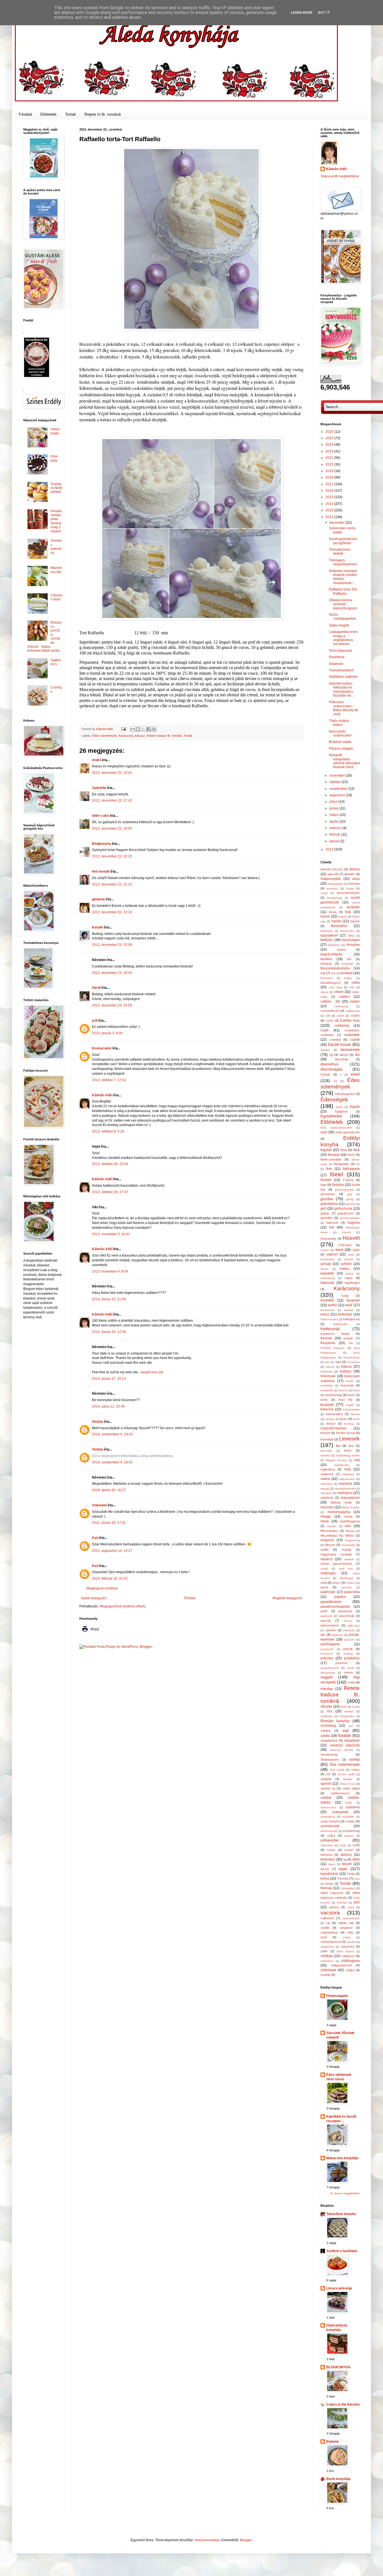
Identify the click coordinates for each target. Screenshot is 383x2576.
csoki (324, 1030)
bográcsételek (331, 954)
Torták (71, 114)
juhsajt (326, 1264)
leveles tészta (346, 1433)
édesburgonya (345, 1094)
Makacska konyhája (342, 2158)
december (338, 523)
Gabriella (99, 788)
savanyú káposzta (345, 1745)
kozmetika (327, 1390)
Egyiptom (341, 1111)
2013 (330, 510)
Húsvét (351, 1238)
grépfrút (350, 1204)
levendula (327, 1439)
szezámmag (351, 1831)
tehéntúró (328, 1859)
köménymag (333, 1395)
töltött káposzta (332, 1893)
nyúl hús (346, 1569)
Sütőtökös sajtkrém (343, 677)
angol (324, 893)
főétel (337, 1174)
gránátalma (329, 1204)
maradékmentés (345, 1489)
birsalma (353, 945)
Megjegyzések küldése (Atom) (123, 1606)
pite (323, 1635)
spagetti (326, 1779)
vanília (325, 1928)
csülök (355, 1040)
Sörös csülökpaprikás (342, 617)
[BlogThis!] (138, 729)
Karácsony (126, 736)
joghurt (332, 1254)
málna (325, 1479)
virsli (324, 1937)
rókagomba (347, 1716)
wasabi (351, 1942)
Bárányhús (339, 926)
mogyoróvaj (352, 1540)
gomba (327, 1199)
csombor (335, 1040)
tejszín (347, 1864)
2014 (330, 504)
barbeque (327, 931)
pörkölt (348, 1649)
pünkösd (341, 1663)
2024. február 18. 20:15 (110, 1578)
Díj (331, 1055)
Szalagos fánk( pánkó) (56, 488)
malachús (327, 1474)
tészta (325, 1869)
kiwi (338, 1362)
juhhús (349, 1259)
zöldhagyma (350, 1961)
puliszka (327, 1658)
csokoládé (352, 1035)
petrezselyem (330, 1625)
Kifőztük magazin (333, 1348)
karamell (353, 1300)
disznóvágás (332, 1069)
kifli (351, 1343)
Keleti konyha (329, 1319)
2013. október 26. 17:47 (110, 1192)
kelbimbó (345, 1314)
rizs (330, 1711)
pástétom (327, 1616)
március (336, 828)
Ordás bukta (55, 431)
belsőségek (351, 940)
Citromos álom (56, 597)
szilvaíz (349, 1836)
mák (348, 1469)
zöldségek (328, 1970)
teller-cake (101, 816)
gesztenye (328, 1194)
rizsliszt (349, 1711)
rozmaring (328, 1726)
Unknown (99, 1505)
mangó (325, 1489)
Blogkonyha (101, 844)
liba (338, 1446)
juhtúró (346, 1264)
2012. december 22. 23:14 (112, 912)
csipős (340, 1016)
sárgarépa (352, 1740)
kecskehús (327, 1310)
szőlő (356, 1845)
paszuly (326, 1621)
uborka (334, 1907)
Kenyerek (328, 1343)
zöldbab (327, 1956)
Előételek (49, 114)
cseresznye (342, 1006)
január (335, 841)
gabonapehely (344, 1190)
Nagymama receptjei (336, 1554)
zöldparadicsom (341, 1965)
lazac (343, 1419)
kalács (349, 1274)
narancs (327, 1559)
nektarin (349, 1559)
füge (323, 1185)
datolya (325, 1050)
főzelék (326, 1180)
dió (357, 1055)
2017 (330, 484)
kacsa (324, 1269)
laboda (355, 1414)
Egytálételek (331, 1116)
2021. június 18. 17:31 (109, 1523)
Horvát (347, 1232)
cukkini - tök (330, 1001)
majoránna (328, 1469)
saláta (325, 1736)
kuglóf (350, 1405)
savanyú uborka (342, 1750)
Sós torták (337, 1770)
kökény (343, 1390)
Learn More (302, 13)
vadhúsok (327, 1918)
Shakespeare (330, 1760)
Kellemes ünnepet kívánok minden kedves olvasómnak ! (343, 577)
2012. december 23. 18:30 (112, 973)
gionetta (98, 899)
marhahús (345, 1493)
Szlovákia (327, 1845)
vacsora (330, 1913)
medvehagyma (339, 1512)
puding (348, 1654)
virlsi (350, 1932)
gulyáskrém (346, 1213)
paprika (340, 1597)
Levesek (349, 1439)
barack (355, 921)
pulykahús (352, 1658)
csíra (330, 1021)
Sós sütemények (345, 1764)
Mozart (330, 1545)
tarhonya (327, 1855)
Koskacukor (102, 1048)
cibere (324, 992)
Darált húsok (340, 1044)
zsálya (350, 1970)
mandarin (327, 1484)
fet (358, 1164)
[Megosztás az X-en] (143, 729)
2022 (330, 458)
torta (357, 1879)
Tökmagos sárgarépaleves (343, 562)
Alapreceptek (331, 879)
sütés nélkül (351, 1788)
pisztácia (349, 1630)
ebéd (355, 1074)
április (334, 822)
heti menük (101, 871)
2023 (330, 451)
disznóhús (329, 1064)
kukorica (327, 1409)
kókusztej (327, 1371)
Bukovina (327, 978)
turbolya (342, 1903)
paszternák (347, 1616)
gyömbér (327, 1218)
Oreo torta (54, 458)
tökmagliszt (348, 1888)
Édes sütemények (105, 736)
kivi (327, 1362)
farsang (334, 1155)
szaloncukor (328, 1807)
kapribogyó (352, 1283)
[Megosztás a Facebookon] (149, 729)
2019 (330, 471)
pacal (324, 1587)
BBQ (351, 936)
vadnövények (351, 1918)
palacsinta (352, 1592)
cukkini (344, 997)
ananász (332, 888)
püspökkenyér (330, 1668)
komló (350, 1381)
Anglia (350, 888)
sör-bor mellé (346, 1774)
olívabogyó (346, 1578)
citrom (339, 992)
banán (337, 921)
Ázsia (333, 912)
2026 (330, 432)
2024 (330, 445)
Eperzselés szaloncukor (340, 733)
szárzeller (348, 1817)
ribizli (343, 1707)
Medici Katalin (351, 1507)
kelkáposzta (351, 1319)
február (335, 834)
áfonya (355, 869)
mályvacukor (347, 1479)
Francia (348, 1180)
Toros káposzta (340, 651)
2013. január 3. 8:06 (107, 1033)
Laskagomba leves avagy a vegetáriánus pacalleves (343, 638)
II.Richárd (345, 1245)
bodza (341, 950)
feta (329, 1169)
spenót (326, 1784)
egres (339, 1107)
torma (325, 1879)
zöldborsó (348, 1956)
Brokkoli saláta (340, 742)
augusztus (338, 795)
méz (348, 1526)
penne (348, 1621)
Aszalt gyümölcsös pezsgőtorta (343, 541)
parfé (324, 1611)
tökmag (326, 1888)
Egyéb (355, 1107)
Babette (333, 2442)
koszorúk (347, 1385)
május (334, 815)
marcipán (326, 1493)
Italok (339, 1250)
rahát (350, 1668)
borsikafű (348, 964)
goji (350, 1194)
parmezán (345, 1611)
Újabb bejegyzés (94, 1598)
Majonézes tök (56, 570)
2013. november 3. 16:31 (111, 1234)
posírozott (327, 1649)
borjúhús (326, 964)
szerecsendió (329, 1831)
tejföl (356, 1859)
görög (350, 1199)
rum (351, 1726)
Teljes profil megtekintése (340, 176)
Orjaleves (336, 664)
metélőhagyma (350, 1521)
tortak (329, 1884)
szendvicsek (330, 1826)
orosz (336, 1583)
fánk (357, 1150)
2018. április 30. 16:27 (109, 1490)
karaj (345, 1296)
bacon (325, 916)
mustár (347, 1550)
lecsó (356, 1419)
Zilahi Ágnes (345, 1951)
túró (357, 1902)
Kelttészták (330, 1329)
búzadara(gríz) (331, 983)
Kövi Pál (346, 1400)
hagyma (354, 1223)
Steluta (98, 1422)
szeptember (339, 789)
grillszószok (343, 1209)
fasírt (351, 1155)
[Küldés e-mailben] (133, 729)
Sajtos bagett (339, 625)
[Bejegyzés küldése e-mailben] (123, 729)
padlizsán (328, 1592)
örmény (351, 1583)
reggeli (327, 1677)
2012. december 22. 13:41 (112, 773)
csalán (355, 1001)
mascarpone (350, 1498)
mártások (327, 1498)
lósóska (325, 1455)
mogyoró (327, 1540)
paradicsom (331, 1602)
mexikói (332, 1526)
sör (328, 1774)
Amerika (354, 884)
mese (325, 1521)
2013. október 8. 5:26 (108, 1131)
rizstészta (327, 1716)
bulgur (348, 978)
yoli (95, 1021)
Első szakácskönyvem (336, 1128)
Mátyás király (341, 1502)
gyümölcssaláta (350, 1218)
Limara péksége (339, 2288)
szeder (350, 1821)
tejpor (332, 1864)
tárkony (346, 1855)
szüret (349, 1850)
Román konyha (335, 1721)
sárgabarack (329, 1740)
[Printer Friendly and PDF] (90, 1634)
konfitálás (327, 1386)
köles (356, 1390)
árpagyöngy (335, 898)
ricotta (356, 1707)
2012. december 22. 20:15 (112, 856)
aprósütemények (348, 893)
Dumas (325, 1074)
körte (324, 1400)
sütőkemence (340, 1793)
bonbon (326, 959)
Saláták (344, 1735)
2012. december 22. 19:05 (112, 829)
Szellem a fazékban (342, 2251)
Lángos (330, 1419)
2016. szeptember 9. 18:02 (112, 1434)
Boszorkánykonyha (335, 968)
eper (324, 1132)
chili (352, 987)
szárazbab (340, 1812)
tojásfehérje (329, 1874)
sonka (354, 1759)
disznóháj (341, 1059)
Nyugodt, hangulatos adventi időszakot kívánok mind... (344, 761)
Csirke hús (350, 1020)
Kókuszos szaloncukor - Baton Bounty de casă (344, 708)
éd (335, 1081)
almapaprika (335, 884)
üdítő (351, 1907)
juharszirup (327, 1259)
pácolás (347, 1587)
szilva (331, 1836)
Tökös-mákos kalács (339, 723)
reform (349, 1673)
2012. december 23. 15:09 (112, 945)
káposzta (327, 1283)
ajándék (349, 874)
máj (357, 1460)
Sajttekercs (56, 662)
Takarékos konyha (341, 2214)
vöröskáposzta (331, 1942)
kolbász (346, 1371)
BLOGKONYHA (339, 2367)
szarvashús (328, 1817)
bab (348, 912)
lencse (331, 1424)
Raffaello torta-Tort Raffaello (343, 591)
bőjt (333, 973)
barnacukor (347, 931)
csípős (355, 1015)
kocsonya (354, 1362)
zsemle (325, 1975)
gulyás (325, 1213)
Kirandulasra (352, 1357)
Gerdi (96, 988)
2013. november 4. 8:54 (110, 1271)
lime (351, 1446)
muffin (325, 1550)
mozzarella (348, 1545)
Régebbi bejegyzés (287, 1598)
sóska (356, 1770)
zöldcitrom (327, 1961)
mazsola (327, 1507)
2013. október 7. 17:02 (109, 1080)
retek (351, 1682)
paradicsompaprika (335, 1607)
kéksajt (349, 1310)
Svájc (349, 1803)
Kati (95, 1538)
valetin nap (346, 1923)
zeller (324, 1951)
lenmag (349, 1424)
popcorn (349, 1640)
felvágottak (341, 1164)
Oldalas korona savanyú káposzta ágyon (343, 604)
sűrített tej (328, 1788)
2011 (330, 849)
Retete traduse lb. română (164, 736)
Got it (324, 13)
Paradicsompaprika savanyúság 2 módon (56, 521)
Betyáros (334, 945)
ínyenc (325, 1250)
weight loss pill (152, 1372)
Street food (347, 1784)
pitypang (337, 1635)
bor (349, 959)
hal (332, 1227)
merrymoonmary (207, 2540)
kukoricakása (351, 1409)
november (338, 775)
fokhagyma (351, 1169)
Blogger (246, 2540)
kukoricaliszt (334, 1414)
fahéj (344, 1150)
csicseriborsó (330, 1011)
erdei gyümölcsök (348, 1132)
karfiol (332, 1305)
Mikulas (350, 1531)
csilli (328, 1016)
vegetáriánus (329, 1932)
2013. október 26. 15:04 (110, 1164)
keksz (325, 1314)
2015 (330, 497)
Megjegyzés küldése (102, 1588)
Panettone (337, 657)
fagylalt (326, 1150)
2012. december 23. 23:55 (112, 1005)
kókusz (140, 736)
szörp (331, 1850)
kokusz (330, 1367)
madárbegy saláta (348, 1455)
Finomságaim (337, 1996)
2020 (330, 465)
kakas (345, 1269)
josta (351, 1254)
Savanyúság (329, 1754)
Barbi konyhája (338, 2479)
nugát (324, 1569)
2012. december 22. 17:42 (112, 800)
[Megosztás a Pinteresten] (154, 729)
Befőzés (327, 940)
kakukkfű (327, 1273)
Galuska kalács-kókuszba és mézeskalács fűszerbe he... (341, 689)
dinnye (344, 1055)
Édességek (334, 1100)
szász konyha (330, 1821)
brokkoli (347, 973)
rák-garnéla (328, 1673)
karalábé (327, 1300)
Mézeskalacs (330, 1531)
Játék (356, 1250)
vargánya (346, 1928)
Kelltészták (340, 1324)
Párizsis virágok (341, 749)
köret (351, 1395)
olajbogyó (328, 1573)
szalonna (353, 1807)
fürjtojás (338, 1185)
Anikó (97, 760)
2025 (330, 438)
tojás (343, 1869)
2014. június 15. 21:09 (109, 1299)
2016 (330, 491)
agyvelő (333, 874)
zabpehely (327, 1947)
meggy (326, 1516)
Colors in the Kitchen (343, 2405)
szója (343, 1845)
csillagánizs (352, 1011)
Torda (351, 1874)
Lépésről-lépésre (334, 1428)
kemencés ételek (335, 1334)
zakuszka (347, 1946)
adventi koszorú (332, 869)
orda (324, 1583)
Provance (327, 1654)
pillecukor (354, 1626)
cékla (356, 983)
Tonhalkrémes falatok (340, 552)
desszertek (350, 1049)
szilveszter (330, 1840)
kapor (349, 1278)
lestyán (325, 1433)
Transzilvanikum (341, 670)
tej (345, 1859)
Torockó (343, 1879)
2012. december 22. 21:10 (112, 884)
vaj (328, 1923)
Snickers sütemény (56, 547)
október (336, 782)
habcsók (332, 1223)
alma (356, 879)
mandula (345, 1484)
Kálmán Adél (102, 1095)
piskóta (331, 1630)
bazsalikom (329, 935)
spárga (348, 1779)
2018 (330, 477)
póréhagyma (330, 1644)
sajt (345, 1730)
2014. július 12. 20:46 (108, 1406)
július (334, 802)
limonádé (326, 1451)
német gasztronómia (336, 1564)
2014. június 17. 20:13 (109, 1379)
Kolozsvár (328, 1376)
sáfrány (326, 1731)
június (334, 808)
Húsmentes (328, 1239)
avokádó (353, 907)
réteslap (327, 1689)
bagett (343, 917)
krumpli (327, 1404)
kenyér (348, 1338)
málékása (348, 1474)
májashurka (342, 1465)
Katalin (98, 927)
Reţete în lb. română (103, 114)
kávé (349, 1305)
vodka (347, 1937)
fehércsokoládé (331, 1159)
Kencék (326, 1338)
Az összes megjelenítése (345, 2193)
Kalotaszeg (328, 1278)
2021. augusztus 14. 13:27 (112, 1551)
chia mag (335, 987)
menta (348, 1516)
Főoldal (25, 114)
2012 (330, 517)
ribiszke (326, 1706)
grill (323, 1209)
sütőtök (326, 1798)
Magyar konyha (336, 1460)
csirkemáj (342, 1026)
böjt (323, 973)
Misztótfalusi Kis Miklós (337, 1536)
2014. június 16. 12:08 (109, 1332)
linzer (348, 1451)
